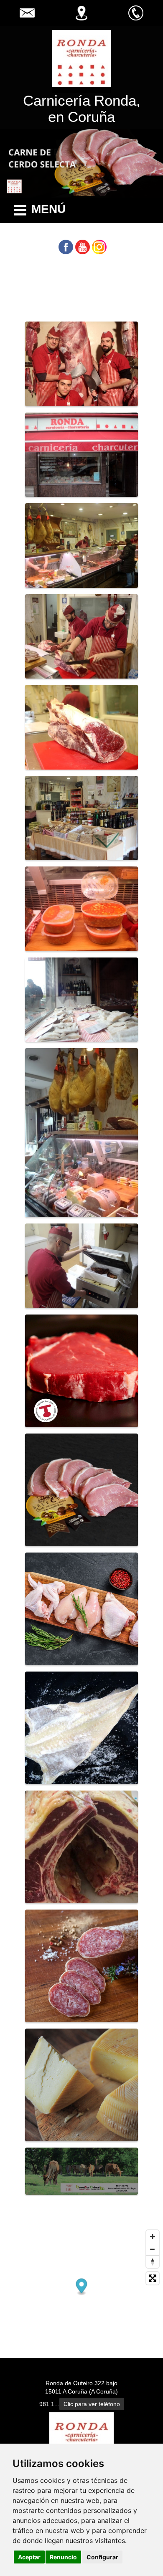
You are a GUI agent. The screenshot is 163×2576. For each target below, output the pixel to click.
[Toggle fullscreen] (153, 2278)
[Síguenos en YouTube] (83, 247)
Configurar (102, 2557)
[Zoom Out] (153, 2249)
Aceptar (29, 2557)
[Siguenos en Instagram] (99, 247)
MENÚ (48, 209)
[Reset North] (153, 2262)
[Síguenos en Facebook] (66, 247)
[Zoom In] (153, 2237)
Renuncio (63, 2557)
